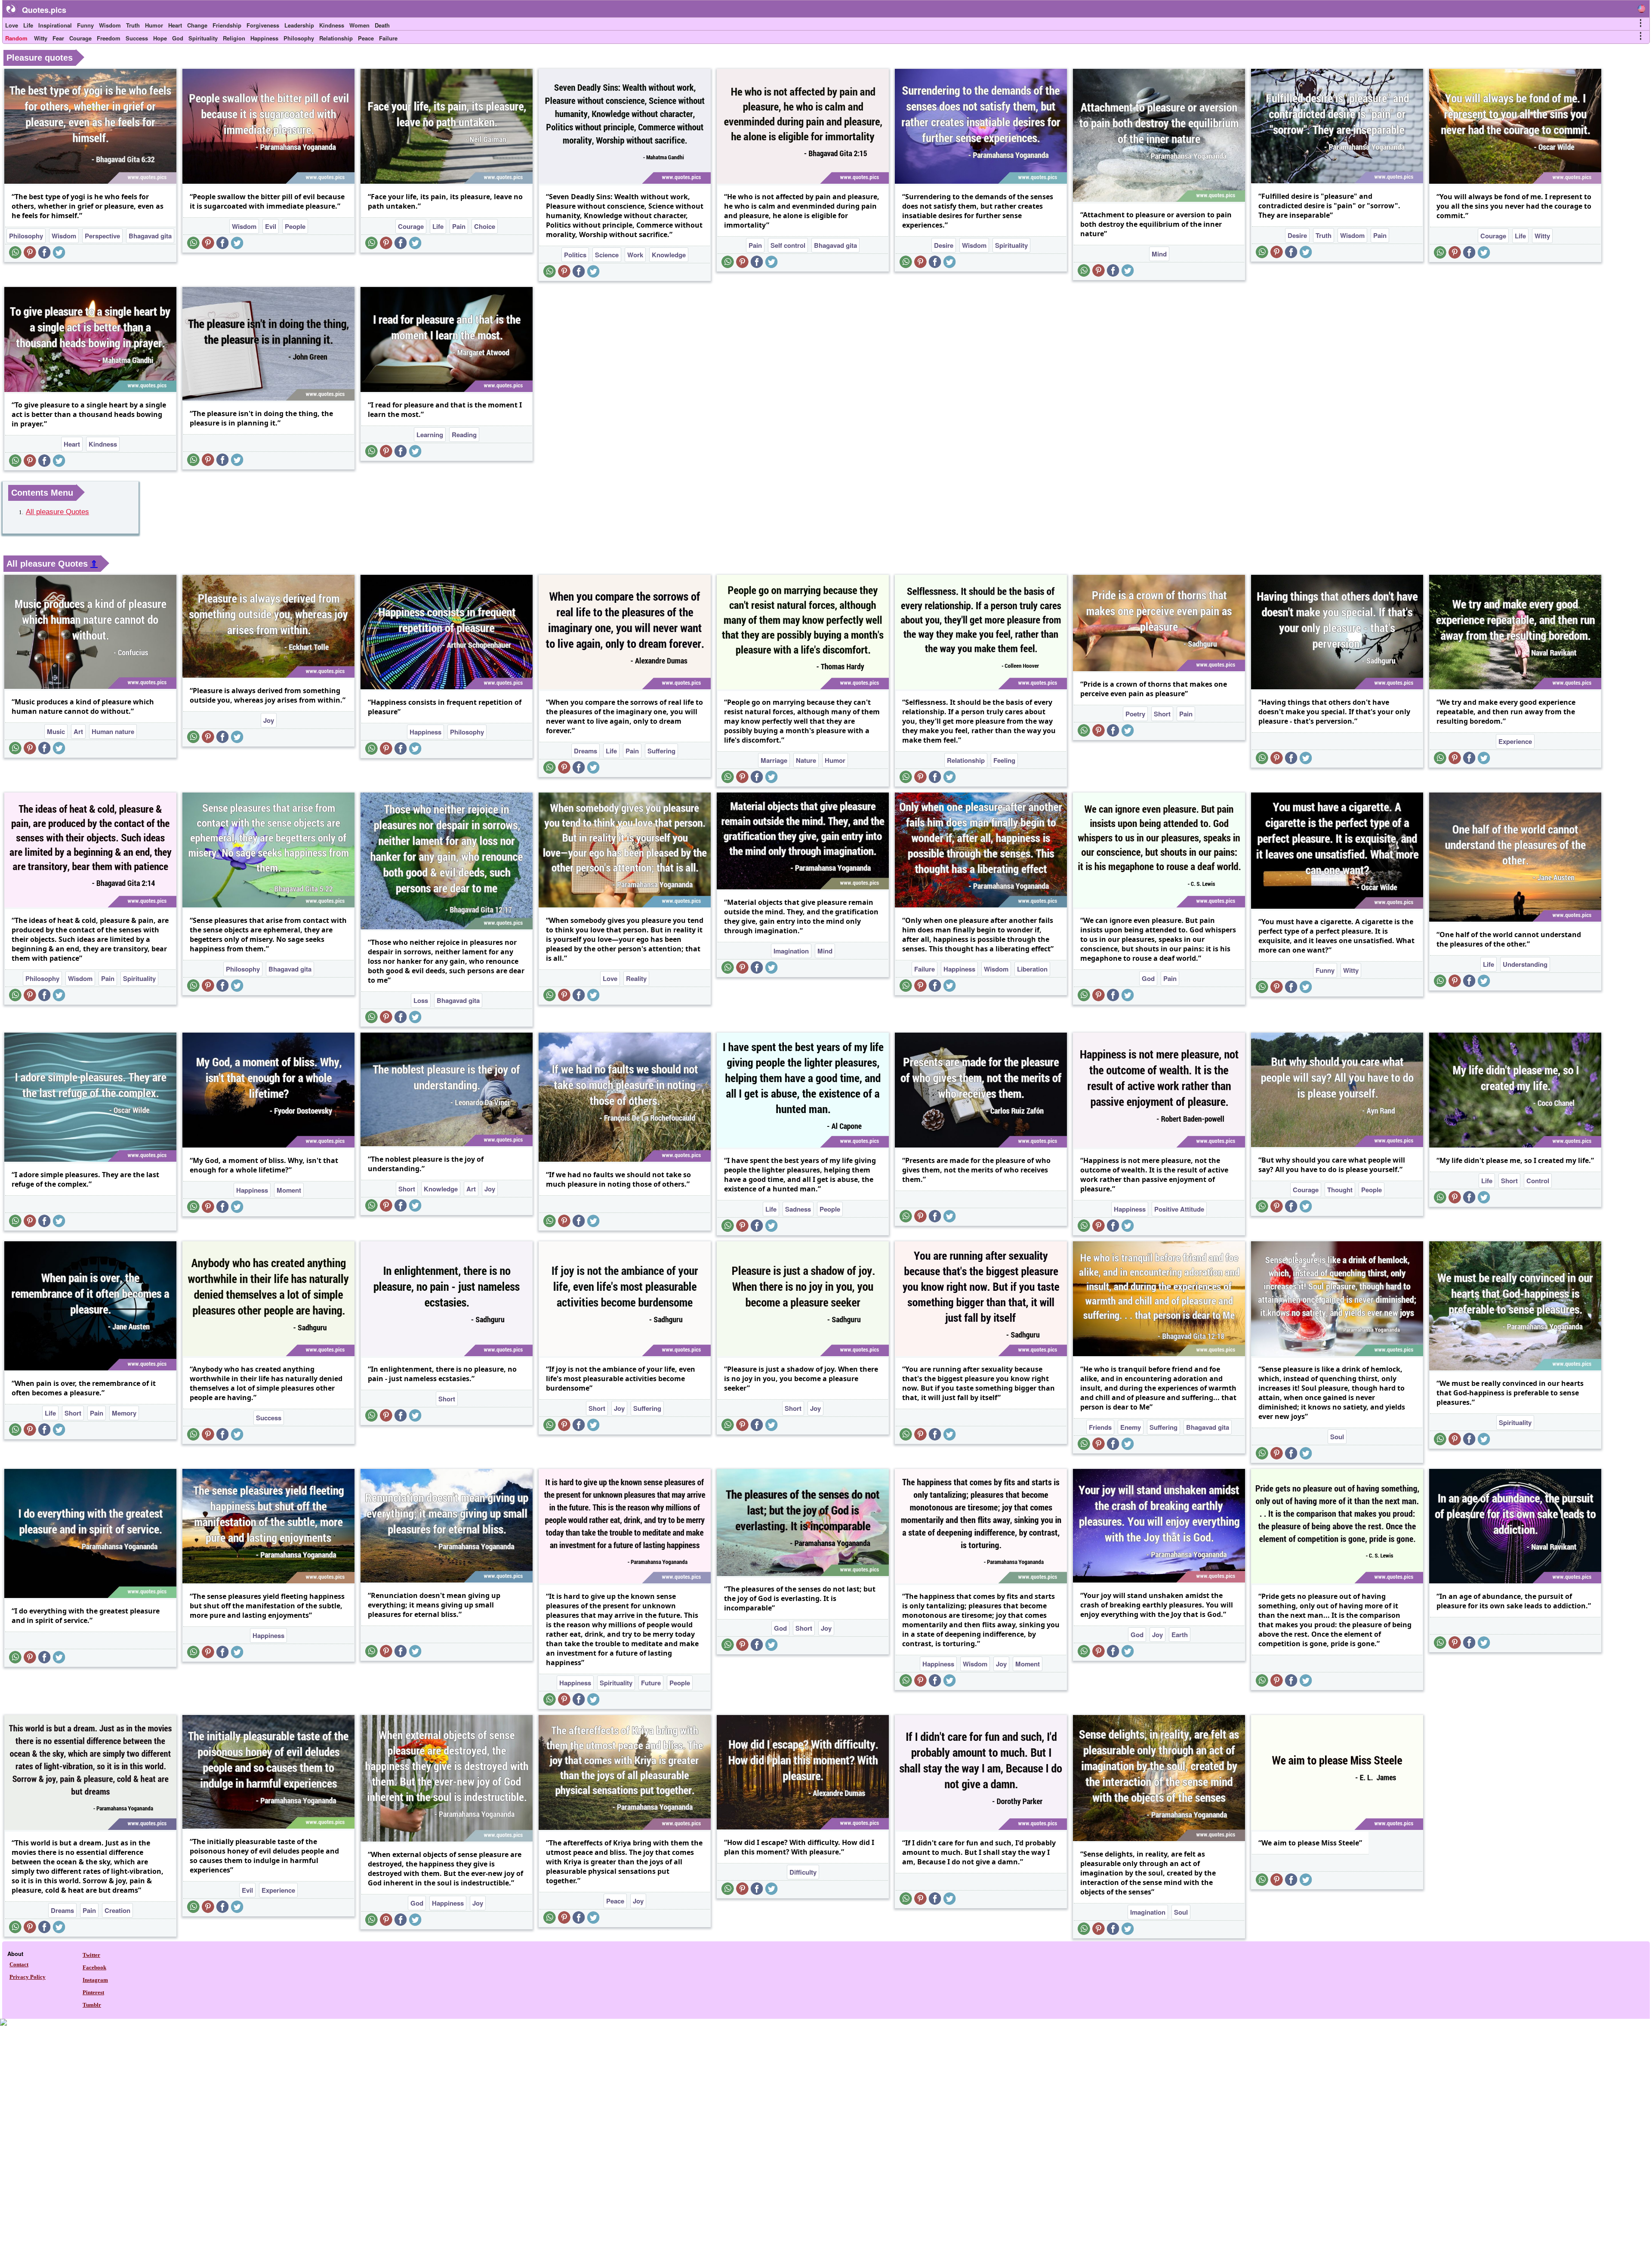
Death (382, 25)
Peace (366, 38)
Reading (464, 435)
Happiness (264, 38)
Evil (271, 226)
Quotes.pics (44, 10)
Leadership (299, 25)
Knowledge (669, 255)
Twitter (91, 1955)
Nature (806, 760)
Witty (41, 38)
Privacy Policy (28, 1977)
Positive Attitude (1179, 1209)
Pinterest (93, 1992)
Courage (80, 38)
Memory (124, 1413)
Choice (485, 226)
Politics (575, 255)
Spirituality (203, 38)
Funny (85, 25)
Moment (289, 1190)
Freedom (109, 38)
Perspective (102, 236)
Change (197, 25)
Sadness (798, 1209)
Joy (269, 720)
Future (651, 1683)
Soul (1337, 1437)
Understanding (1525, 964)
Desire (944, 245)
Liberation (1032, 969)
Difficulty (803, 1872)
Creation (117, 1910)
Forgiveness (263, 25)
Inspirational (55, 25)
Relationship (336, 38)
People (295, 226)
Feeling (1004, 760)
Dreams (586, 751)
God (178, 38)
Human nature (113, 731)
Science (607, 255)
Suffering (661, 751)
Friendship (227, 25)
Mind (1159, 254)
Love (12, 25)
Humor (154, 25)
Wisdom (110, 25)
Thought (1340, 1190)
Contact (19, 1964)
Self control (788, 245)
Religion (234, 38)
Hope (160, 38)
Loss (421, 1000)
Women (359, 25)
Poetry (1135, 714)
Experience (1515, 741)
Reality (636, 978)
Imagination (791, 951)
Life (28, 25)
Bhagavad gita (150, 236)
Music (56, 731)
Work (635, 255)
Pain (459, 226)
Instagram (95, 1980)
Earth (1180, 1635)
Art (78, 731)
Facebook (94, 1967)
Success (137, 38)
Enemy (1131, 1427)
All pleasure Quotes (57, 512)
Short (1162, 714)
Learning (430, 435)
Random (16, 38)
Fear (58, 38)
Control (1538, 1181)
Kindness (332, 25)
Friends (1100, 1427)
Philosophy (299, 38)
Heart (175, 25)
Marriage (774, 760)
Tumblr (92, 2005)
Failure (388, 38)
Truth (133, 25)
